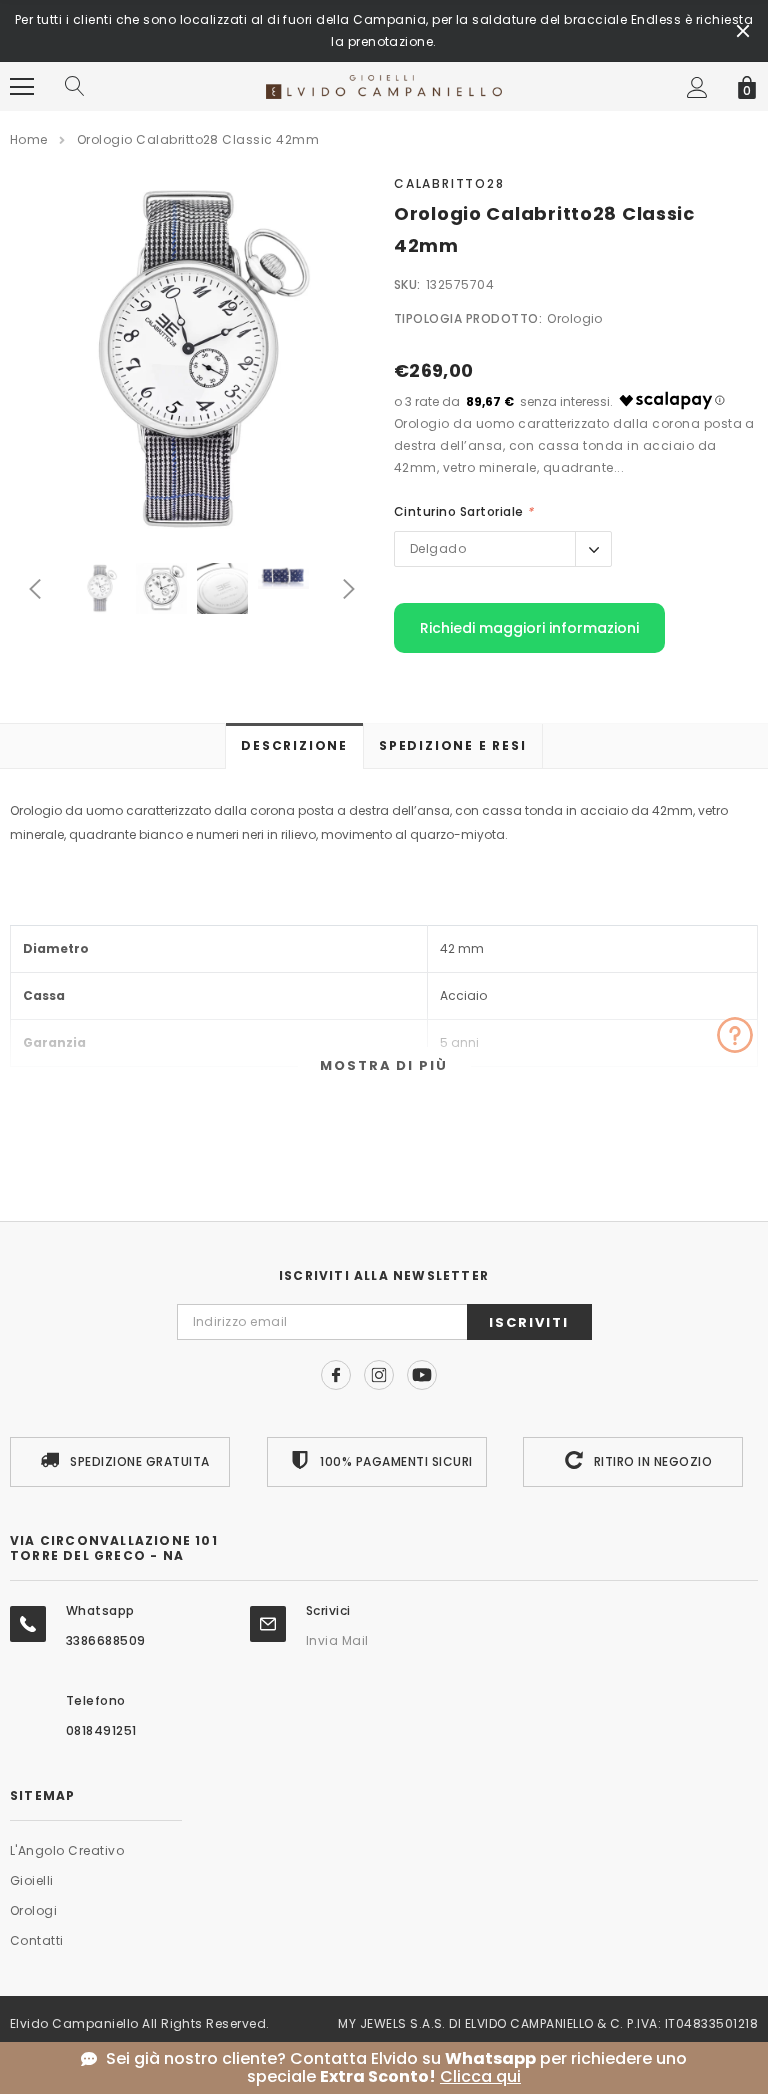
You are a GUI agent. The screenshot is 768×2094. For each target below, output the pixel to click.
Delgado (438, 548)
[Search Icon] (75, 87)
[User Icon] (697, 87)
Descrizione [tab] (294, 745)
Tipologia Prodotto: (468, 318)
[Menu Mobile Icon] (22, 87)
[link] (100, 588)
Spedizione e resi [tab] (453, 745)
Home (29, 139)
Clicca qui (480, 2077)
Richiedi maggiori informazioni (529, 628)
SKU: (407, 284)
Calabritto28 (449, 183)
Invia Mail (337, 1640)
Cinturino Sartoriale (464, 511)
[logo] (384, 85)
